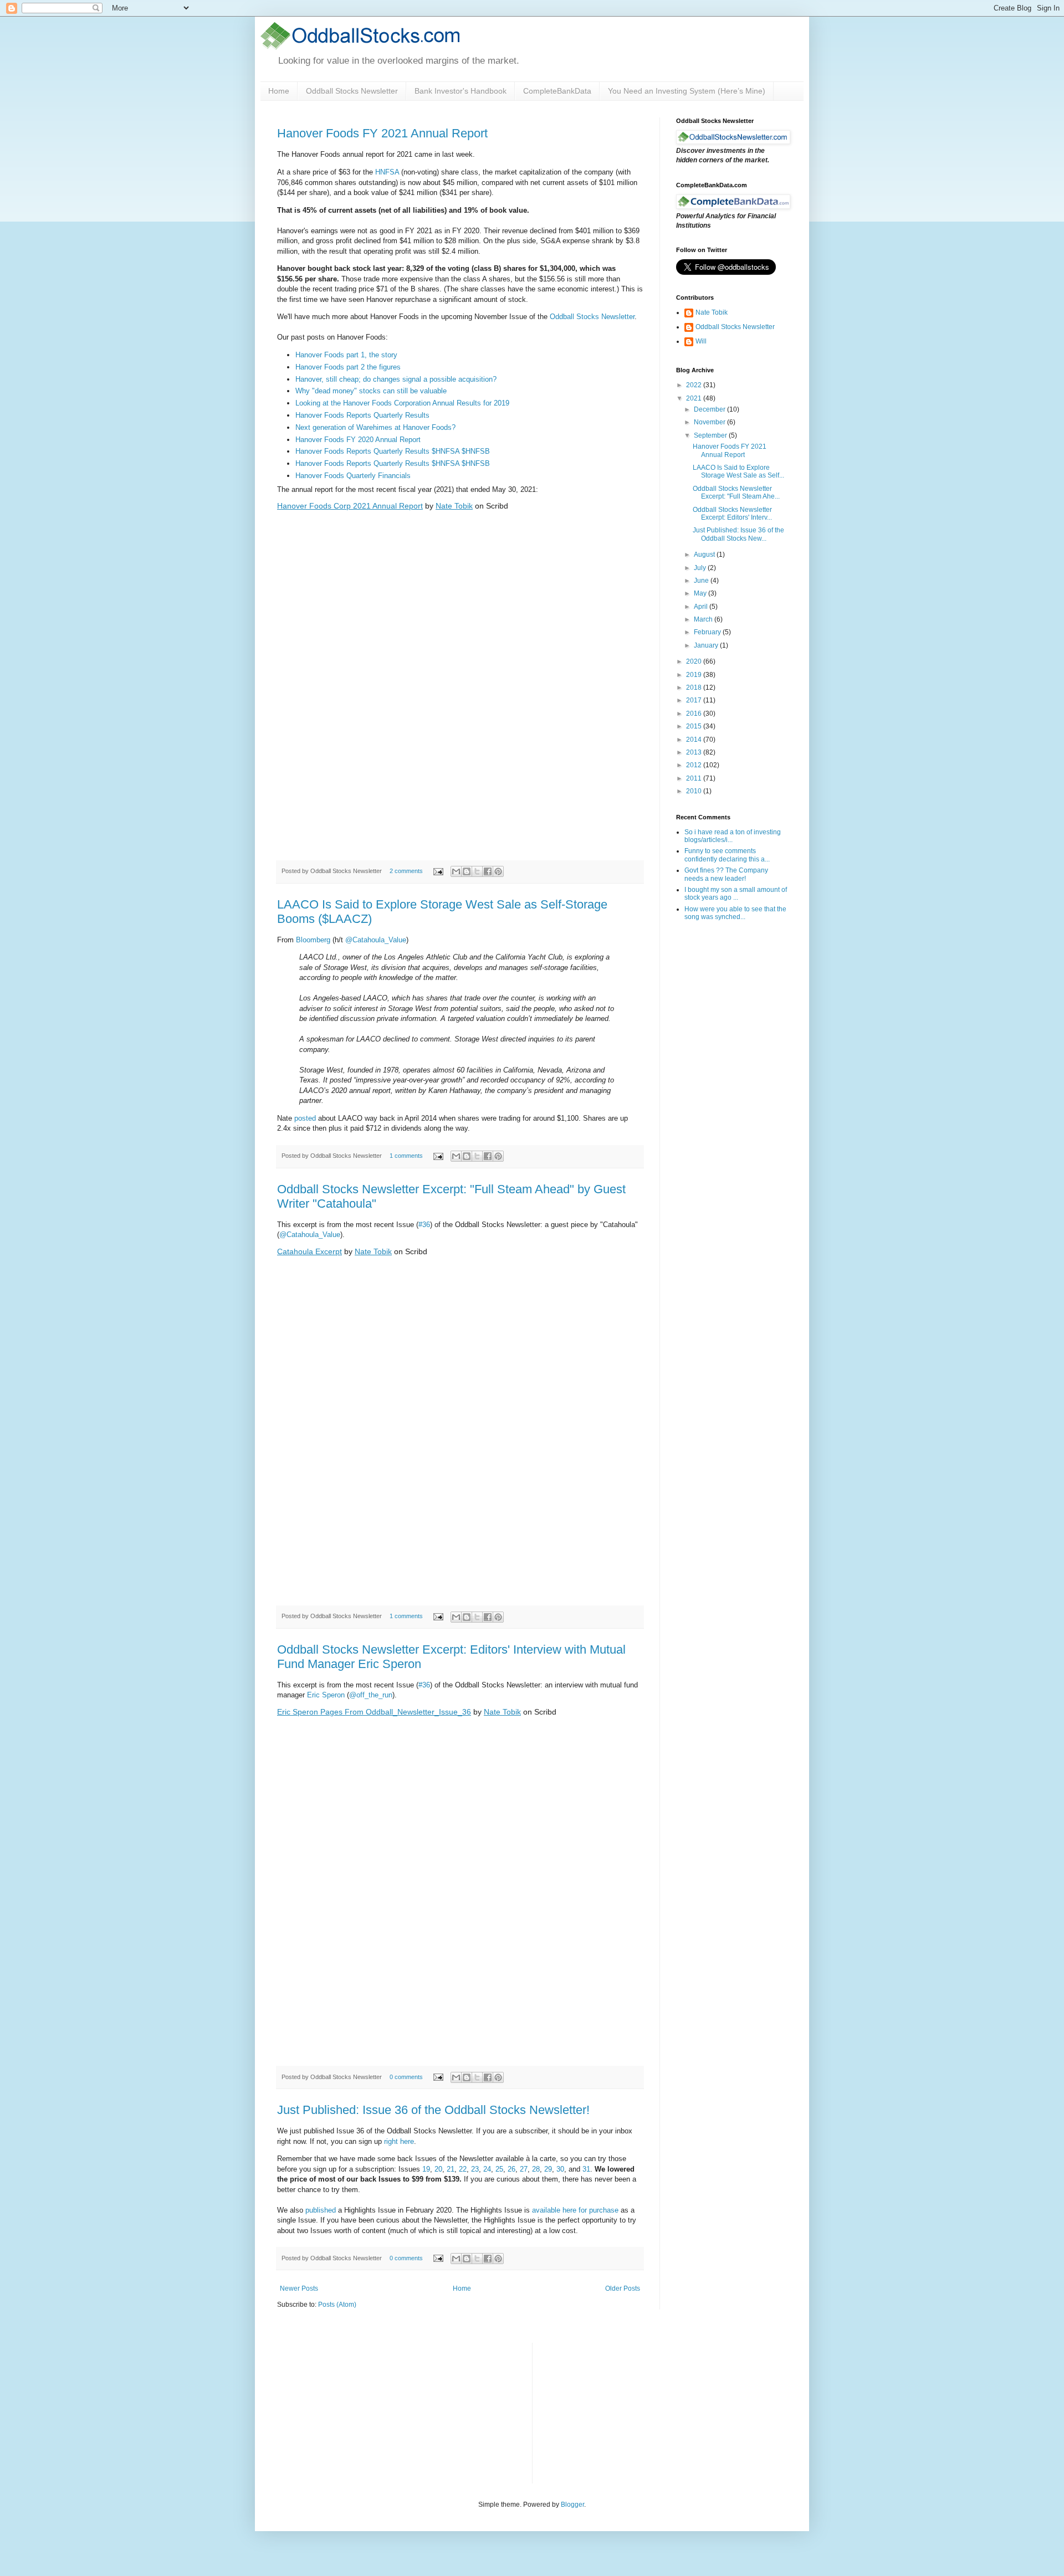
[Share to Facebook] (488, 871)
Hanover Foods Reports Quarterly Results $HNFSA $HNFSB (393, 451)
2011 (695, 778)
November (710, 422)
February (708, 632)
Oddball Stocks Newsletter (352, 91)
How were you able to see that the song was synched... (735, 913)
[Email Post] (438, 871)
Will (701, 341)
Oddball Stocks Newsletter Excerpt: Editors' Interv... (732, 514)
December (710, 409)
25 (499, 2169)
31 (586, 2169)
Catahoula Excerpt (310, 1251)
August (705, 555)
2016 (695, 714)
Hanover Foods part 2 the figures (348, 367)
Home (279, 91)
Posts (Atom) (337, 2305)
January (707, 645)
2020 (695, 661)
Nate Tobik (454, 506)
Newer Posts (299, 2288)
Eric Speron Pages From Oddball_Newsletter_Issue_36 (374, 1712)
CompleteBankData (557, 91)
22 (463, 2169)
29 (548, 2169)
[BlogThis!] (467, 871)
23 (475, 2169)
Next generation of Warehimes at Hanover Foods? (375, 427)
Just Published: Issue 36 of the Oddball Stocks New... (738, 534)
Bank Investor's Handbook (461, 91)
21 (451, 2169)
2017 (695, 700)
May (701, 593)
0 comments (406, 2077)
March (704, 619)
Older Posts (623, 2288)
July (701, 568)
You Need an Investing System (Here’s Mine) (687, 91)
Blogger (572, 2505)
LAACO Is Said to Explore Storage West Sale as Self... (738, 471)
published (321, 2210)
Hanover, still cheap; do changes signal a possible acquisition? (396, 379)
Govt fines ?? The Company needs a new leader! (726, 874)
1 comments (406, 1156)
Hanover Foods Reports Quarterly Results (362, 415)
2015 (695, 726)
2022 (695, 385)
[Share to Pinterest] (498, 871)
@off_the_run (371, 1695)
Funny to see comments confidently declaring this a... (727, 855)
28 (536, 2169)
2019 (695, 675)
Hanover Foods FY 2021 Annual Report (382, 133)
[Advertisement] (624, 2412)
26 (511, 2169)
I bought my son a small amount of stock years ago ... (736, 894)
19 (426, 2169)
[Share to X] (477, 871)
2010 (695, 791)
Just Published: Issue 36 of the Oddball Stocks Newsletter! (433, 2110)
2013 (695, 752)
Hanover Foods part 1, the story (346, 355)
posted (305, 1118)
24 (487, 2169)
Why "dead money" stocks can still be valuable (371, 391)
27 (524, 2169)
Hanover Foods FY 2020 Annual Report (358, 440)
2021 (695, 398)
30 (560, 2169)
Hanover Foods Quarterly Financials (353, 476)
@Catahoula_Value (376, 940)
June (702, 581)
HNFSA (387, 172)
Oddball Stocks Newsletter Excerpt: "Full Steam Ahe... (736, 492)
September (711, 435)
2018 (695, 687)
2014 (695, 740)
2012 (695, 765)
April (702, 607)
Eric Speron (326, 1695)
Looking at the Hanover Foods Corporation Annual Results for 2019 (402, 403)
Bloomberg (313, 940)
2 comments (406, 871)
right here (399, 2141)
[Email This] (456, 871)
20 (438, 2169)
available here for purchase (575, 2210)
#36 (424, 1225)
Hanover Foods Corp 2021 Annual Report (350, 506)
